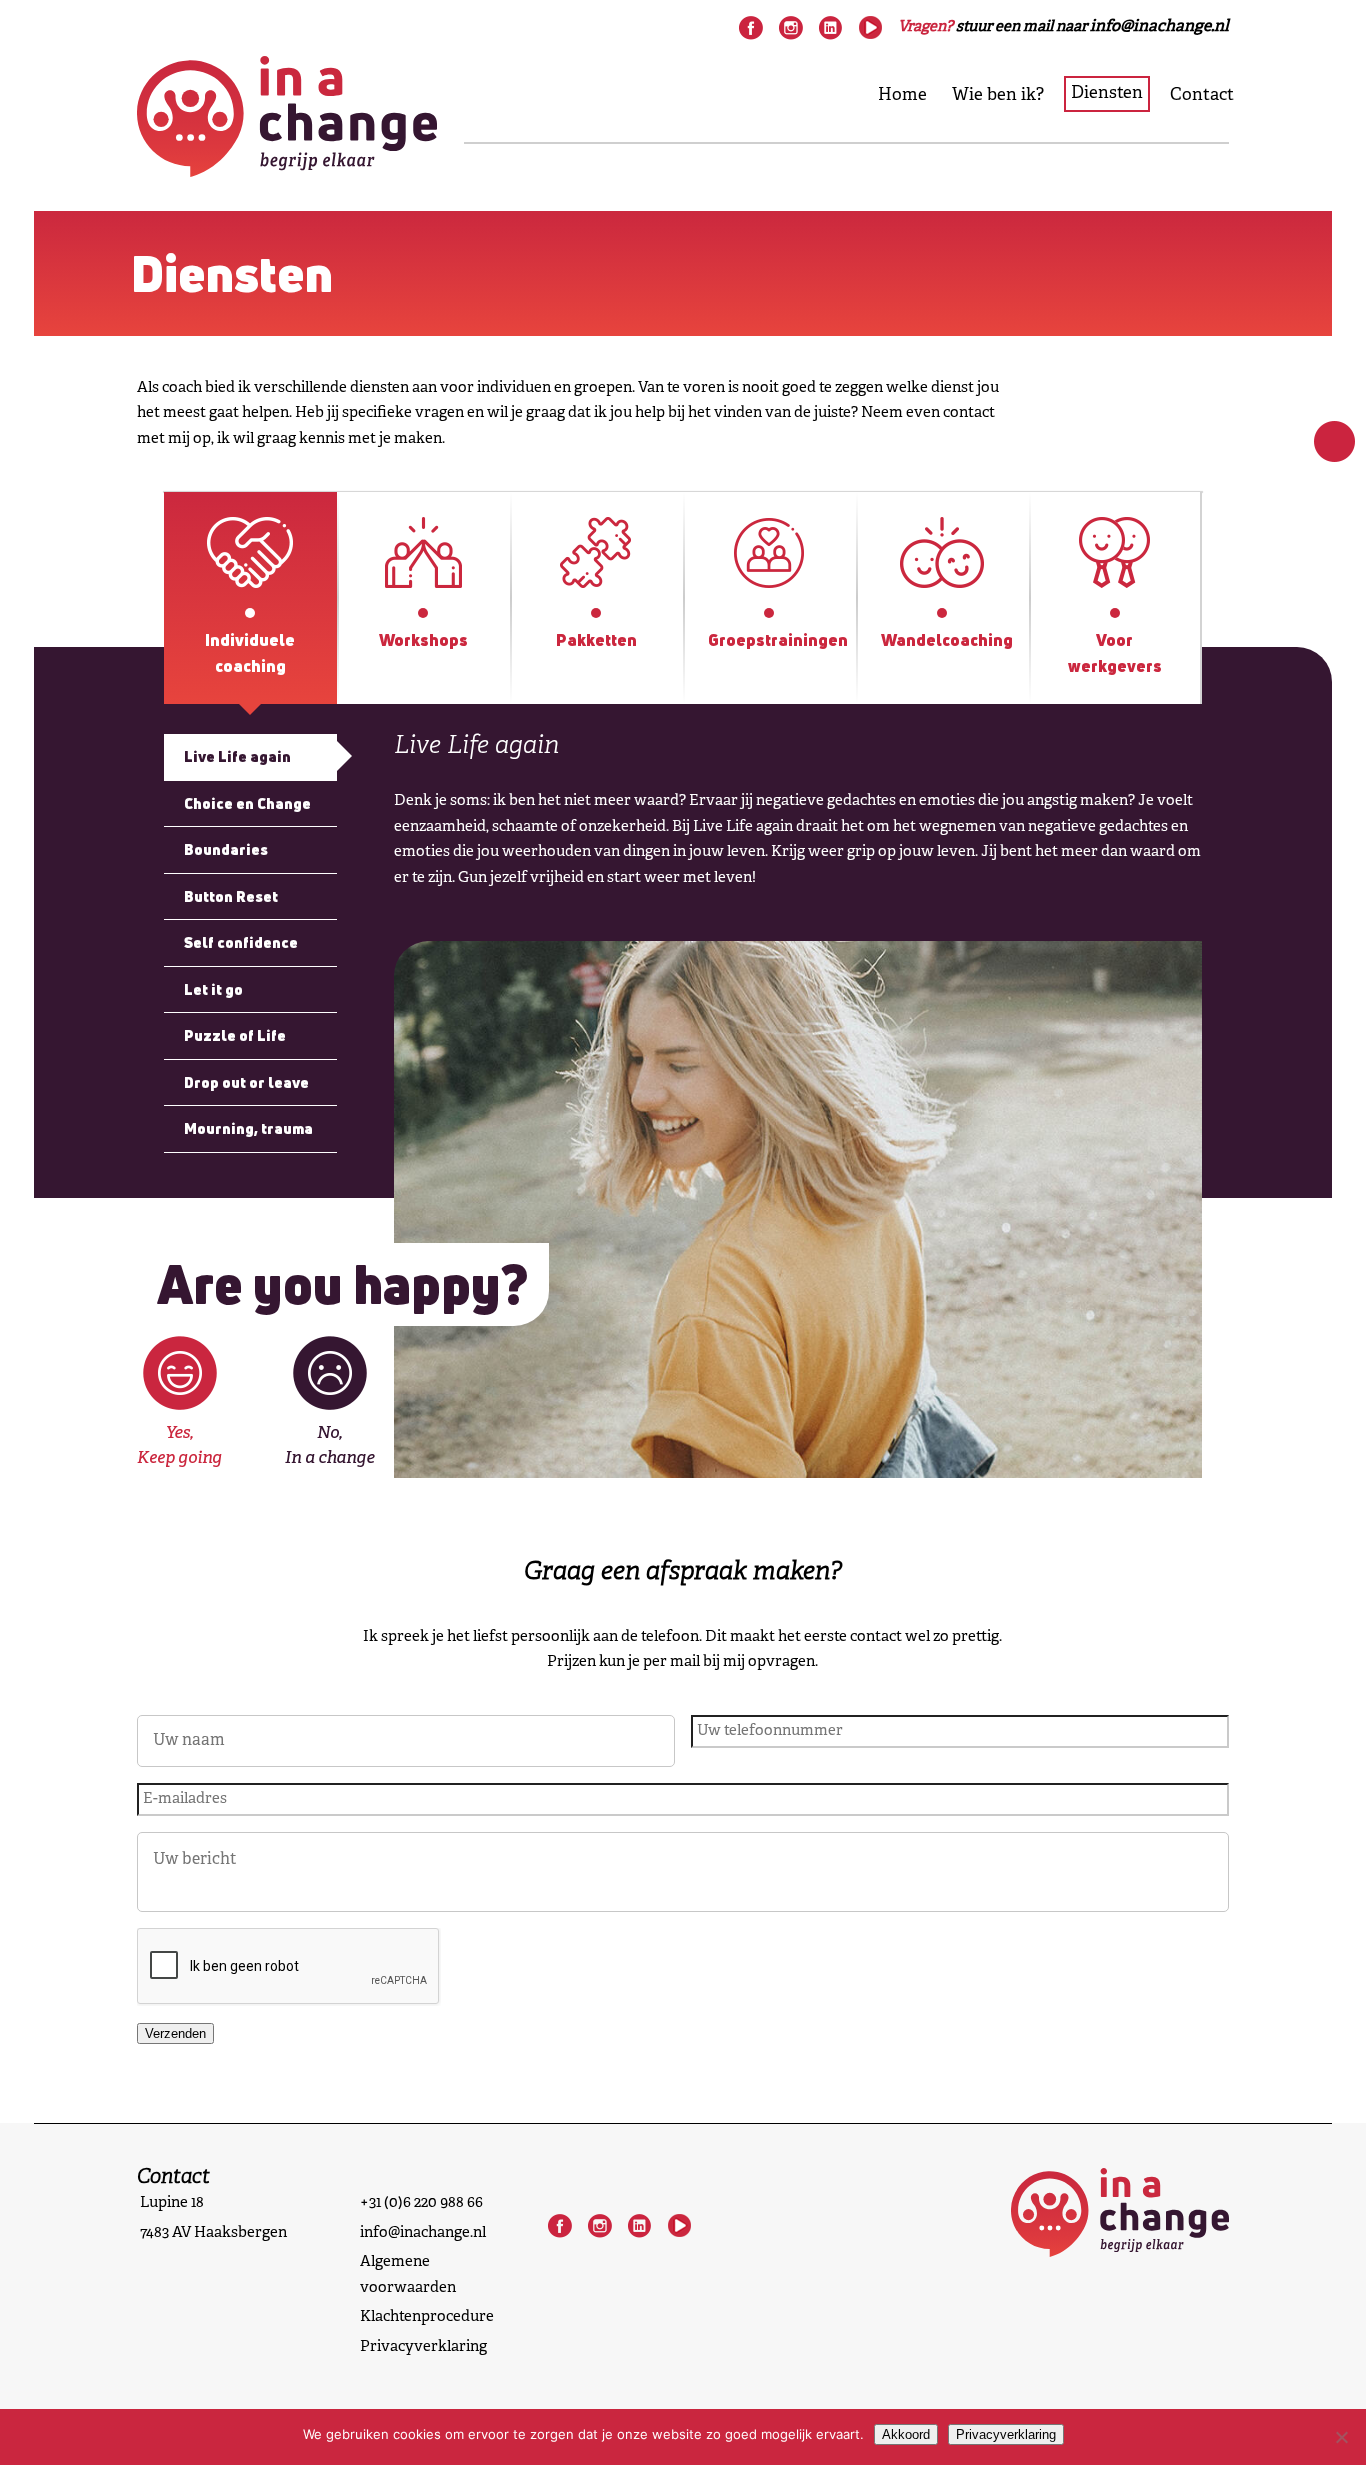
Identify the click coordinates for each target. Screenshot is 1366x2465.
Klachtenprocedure (427, 2317)
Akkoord (906, 2434)
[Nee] (1341, 2437)
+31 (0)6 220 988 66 (421, 2203)
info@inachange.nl (423, 2233)
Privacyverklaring (423, 2347)
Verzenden (175, 2033)
